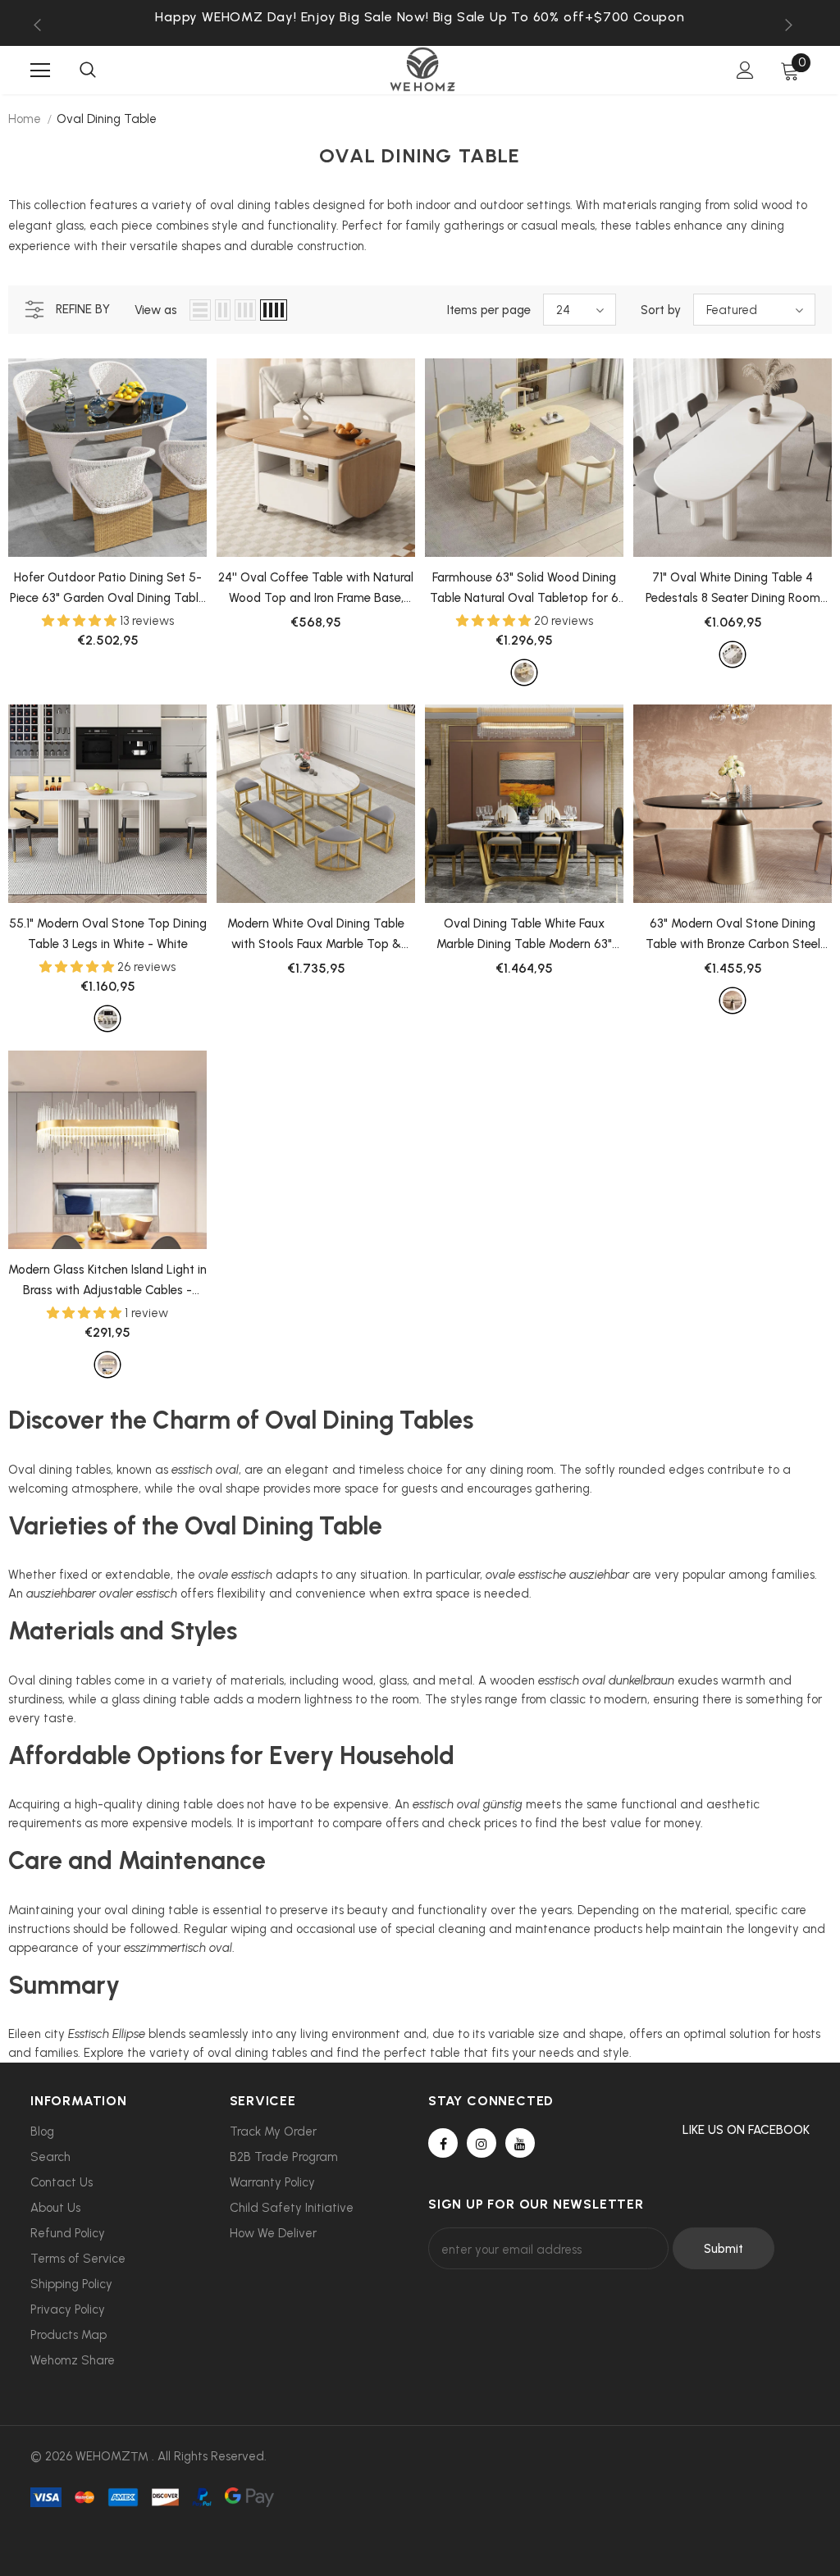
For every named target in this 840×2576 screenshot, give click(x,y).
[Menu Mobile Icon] (40, 71)
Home (25, 119)
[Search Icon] (88, 71)
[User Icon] (745, 70)
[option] (420, 17)
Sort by (661, 310)
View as (156, 310)
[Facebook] (443, 2143)
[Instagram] (482, 2143)
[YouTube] (520, 2143)
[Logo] (422, 69)
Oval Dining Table (107, 119)
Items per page (489, 310)
